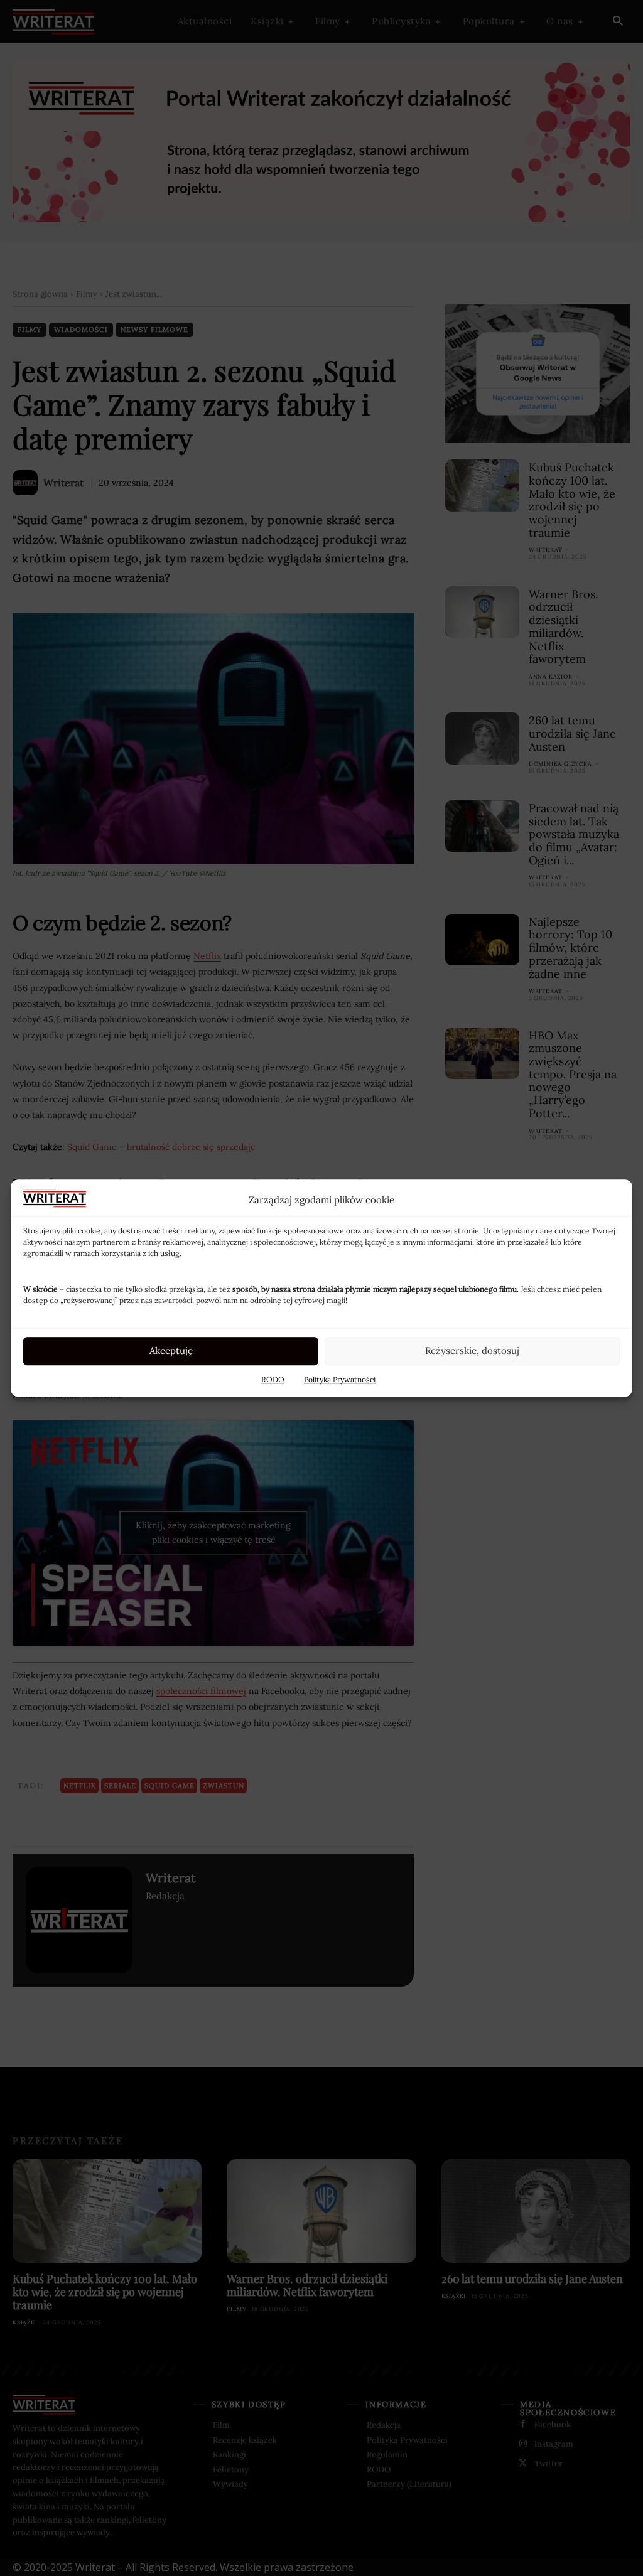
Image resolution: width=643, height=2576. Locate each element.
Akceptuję (171, 1350)
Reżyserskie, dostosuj (472, 1350)
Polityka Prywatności (340, 1379)
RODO (273, 1379)
